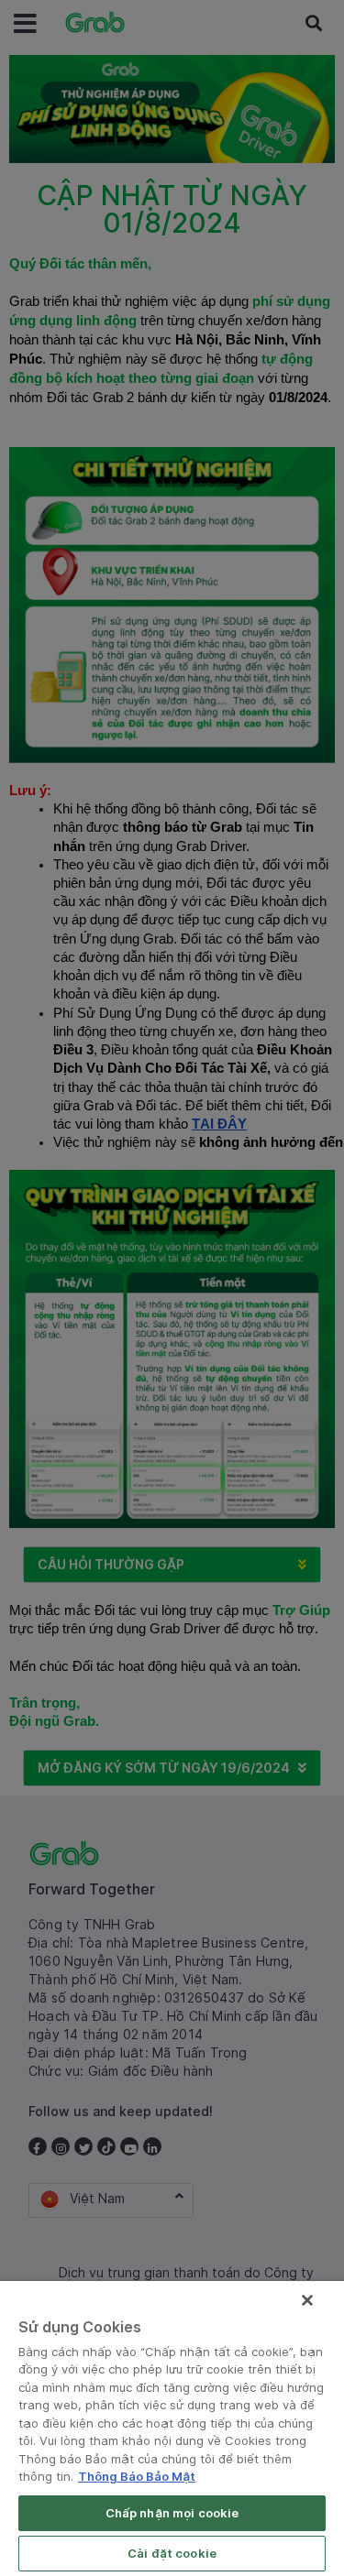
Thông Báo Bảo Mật (137, 2476)
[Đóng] (307, 2300)
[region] (172, 2429)
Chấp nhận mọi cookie (172, 2513)
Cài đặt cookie (172, 2553)
